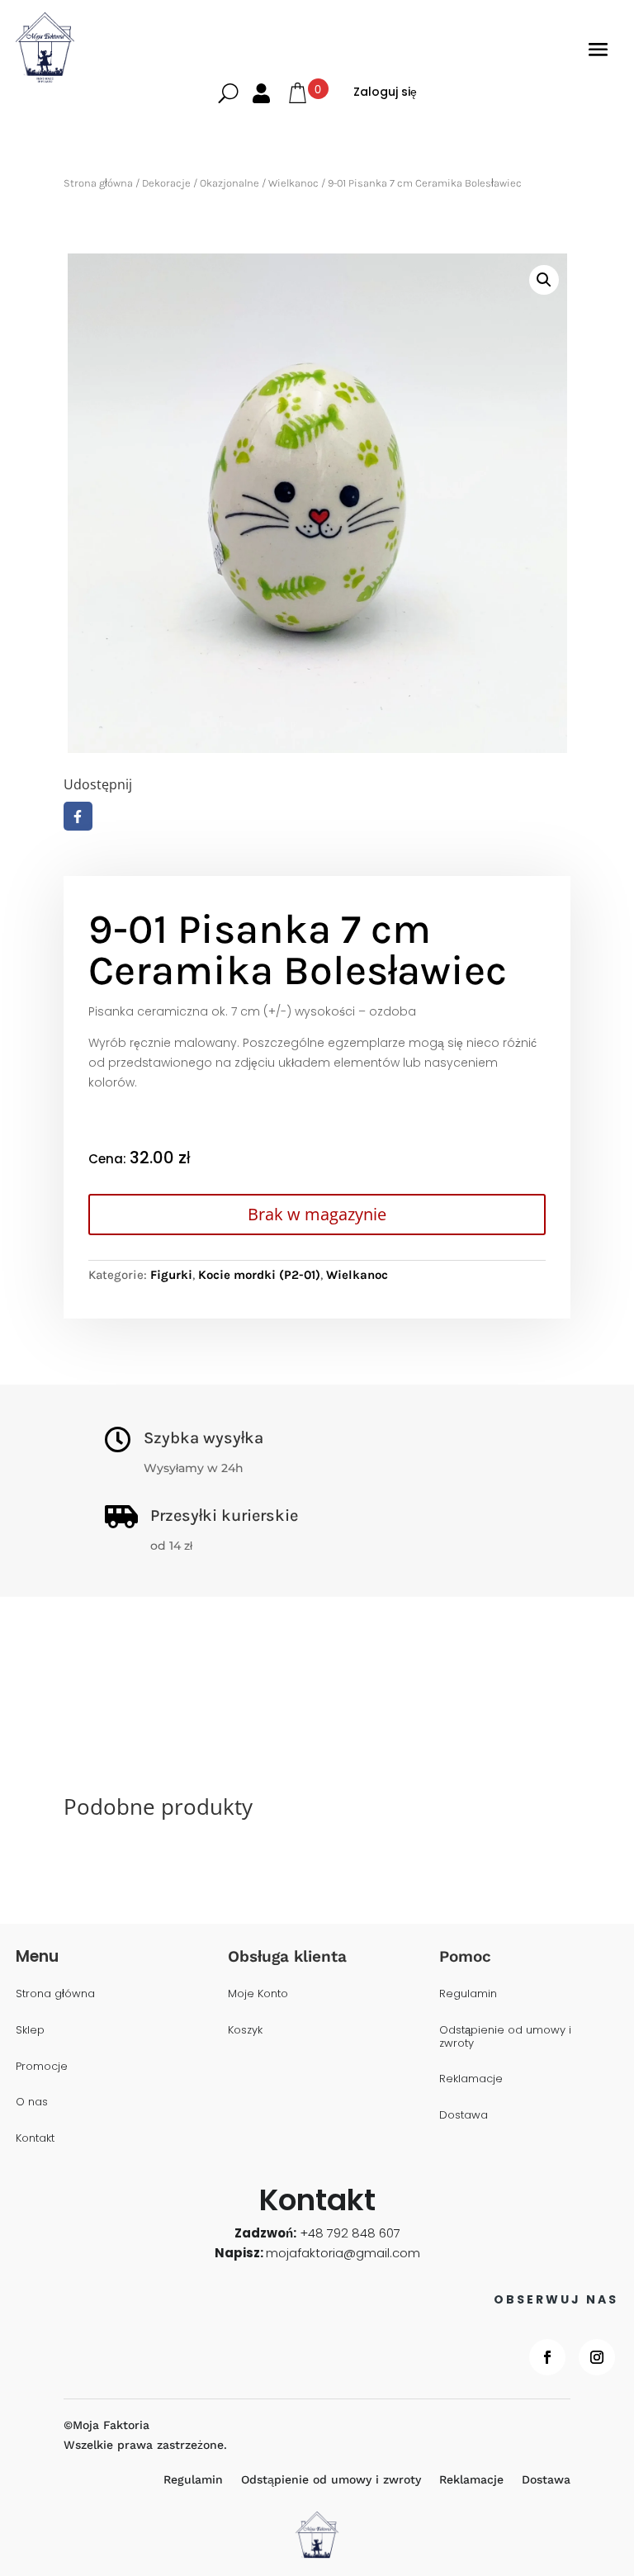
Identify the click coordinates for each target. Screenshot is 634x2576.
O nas (32, 2102)
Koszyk (245, 2031)
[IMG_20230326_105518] (317, 503)
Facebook (78, 816)
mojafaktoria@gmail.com (343, 2253)
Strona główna (98, 183)
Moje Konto (258, 1994)
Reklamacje (471, 2079)
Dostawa (464, 2116)
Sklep (30, 2031)
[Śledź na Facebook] (547, 2357)
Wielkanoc (293, 183)
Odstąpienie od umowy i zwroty (505, 2037)
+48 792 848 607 (350, 2233)
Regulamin (468, 1994)
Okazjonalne (229, 183)
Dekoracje (166, 183)
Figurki (171, 1275)
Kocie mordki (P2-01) (259, 1275)
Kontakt (35, 2139)
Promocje (42, 2067)
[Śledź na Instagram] (597, 2357)
